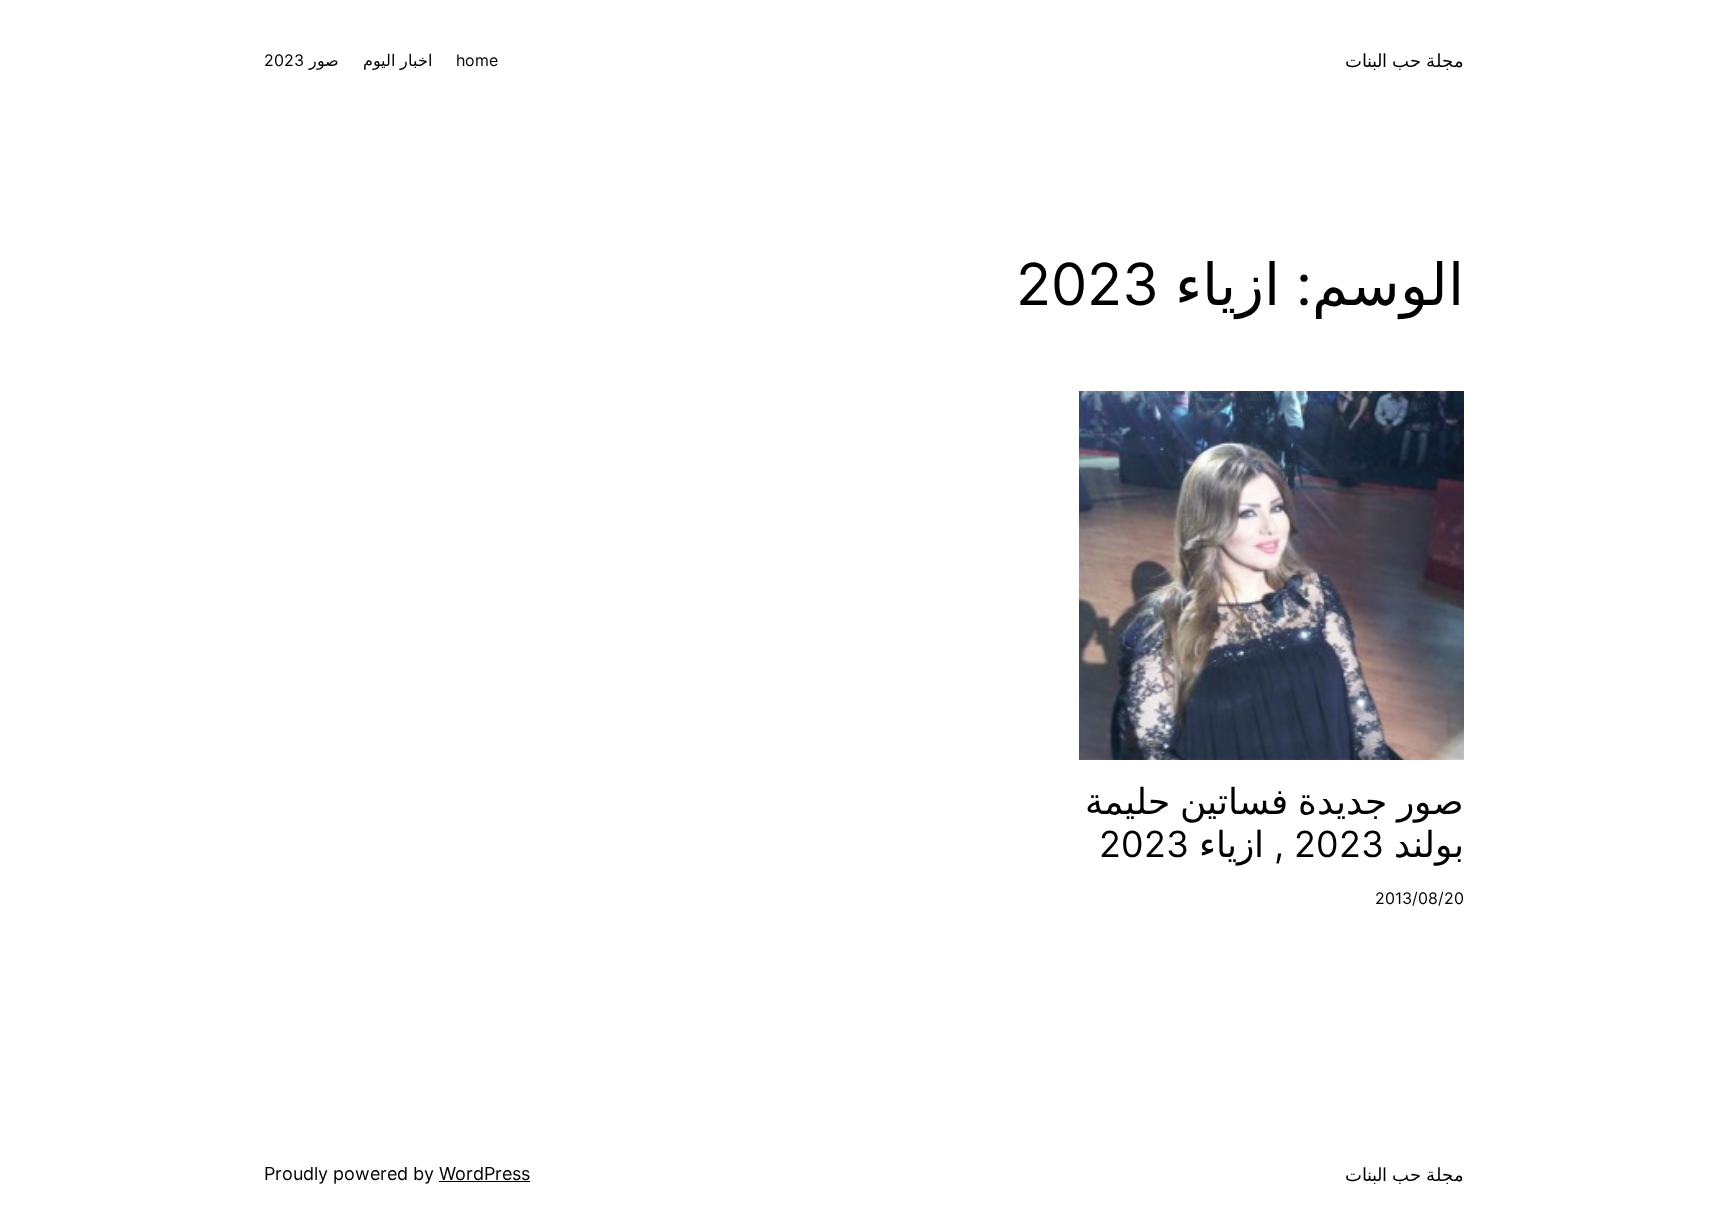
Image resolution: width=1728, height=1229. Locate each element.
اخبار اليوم (397, 60)
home (477, 60)
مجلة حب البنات (1404, 60)
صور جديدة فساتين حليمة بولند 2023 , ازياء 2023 (1274, 823)
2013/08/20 (1419, 898)
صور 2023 (301, 60)
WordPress (484, 1173)
